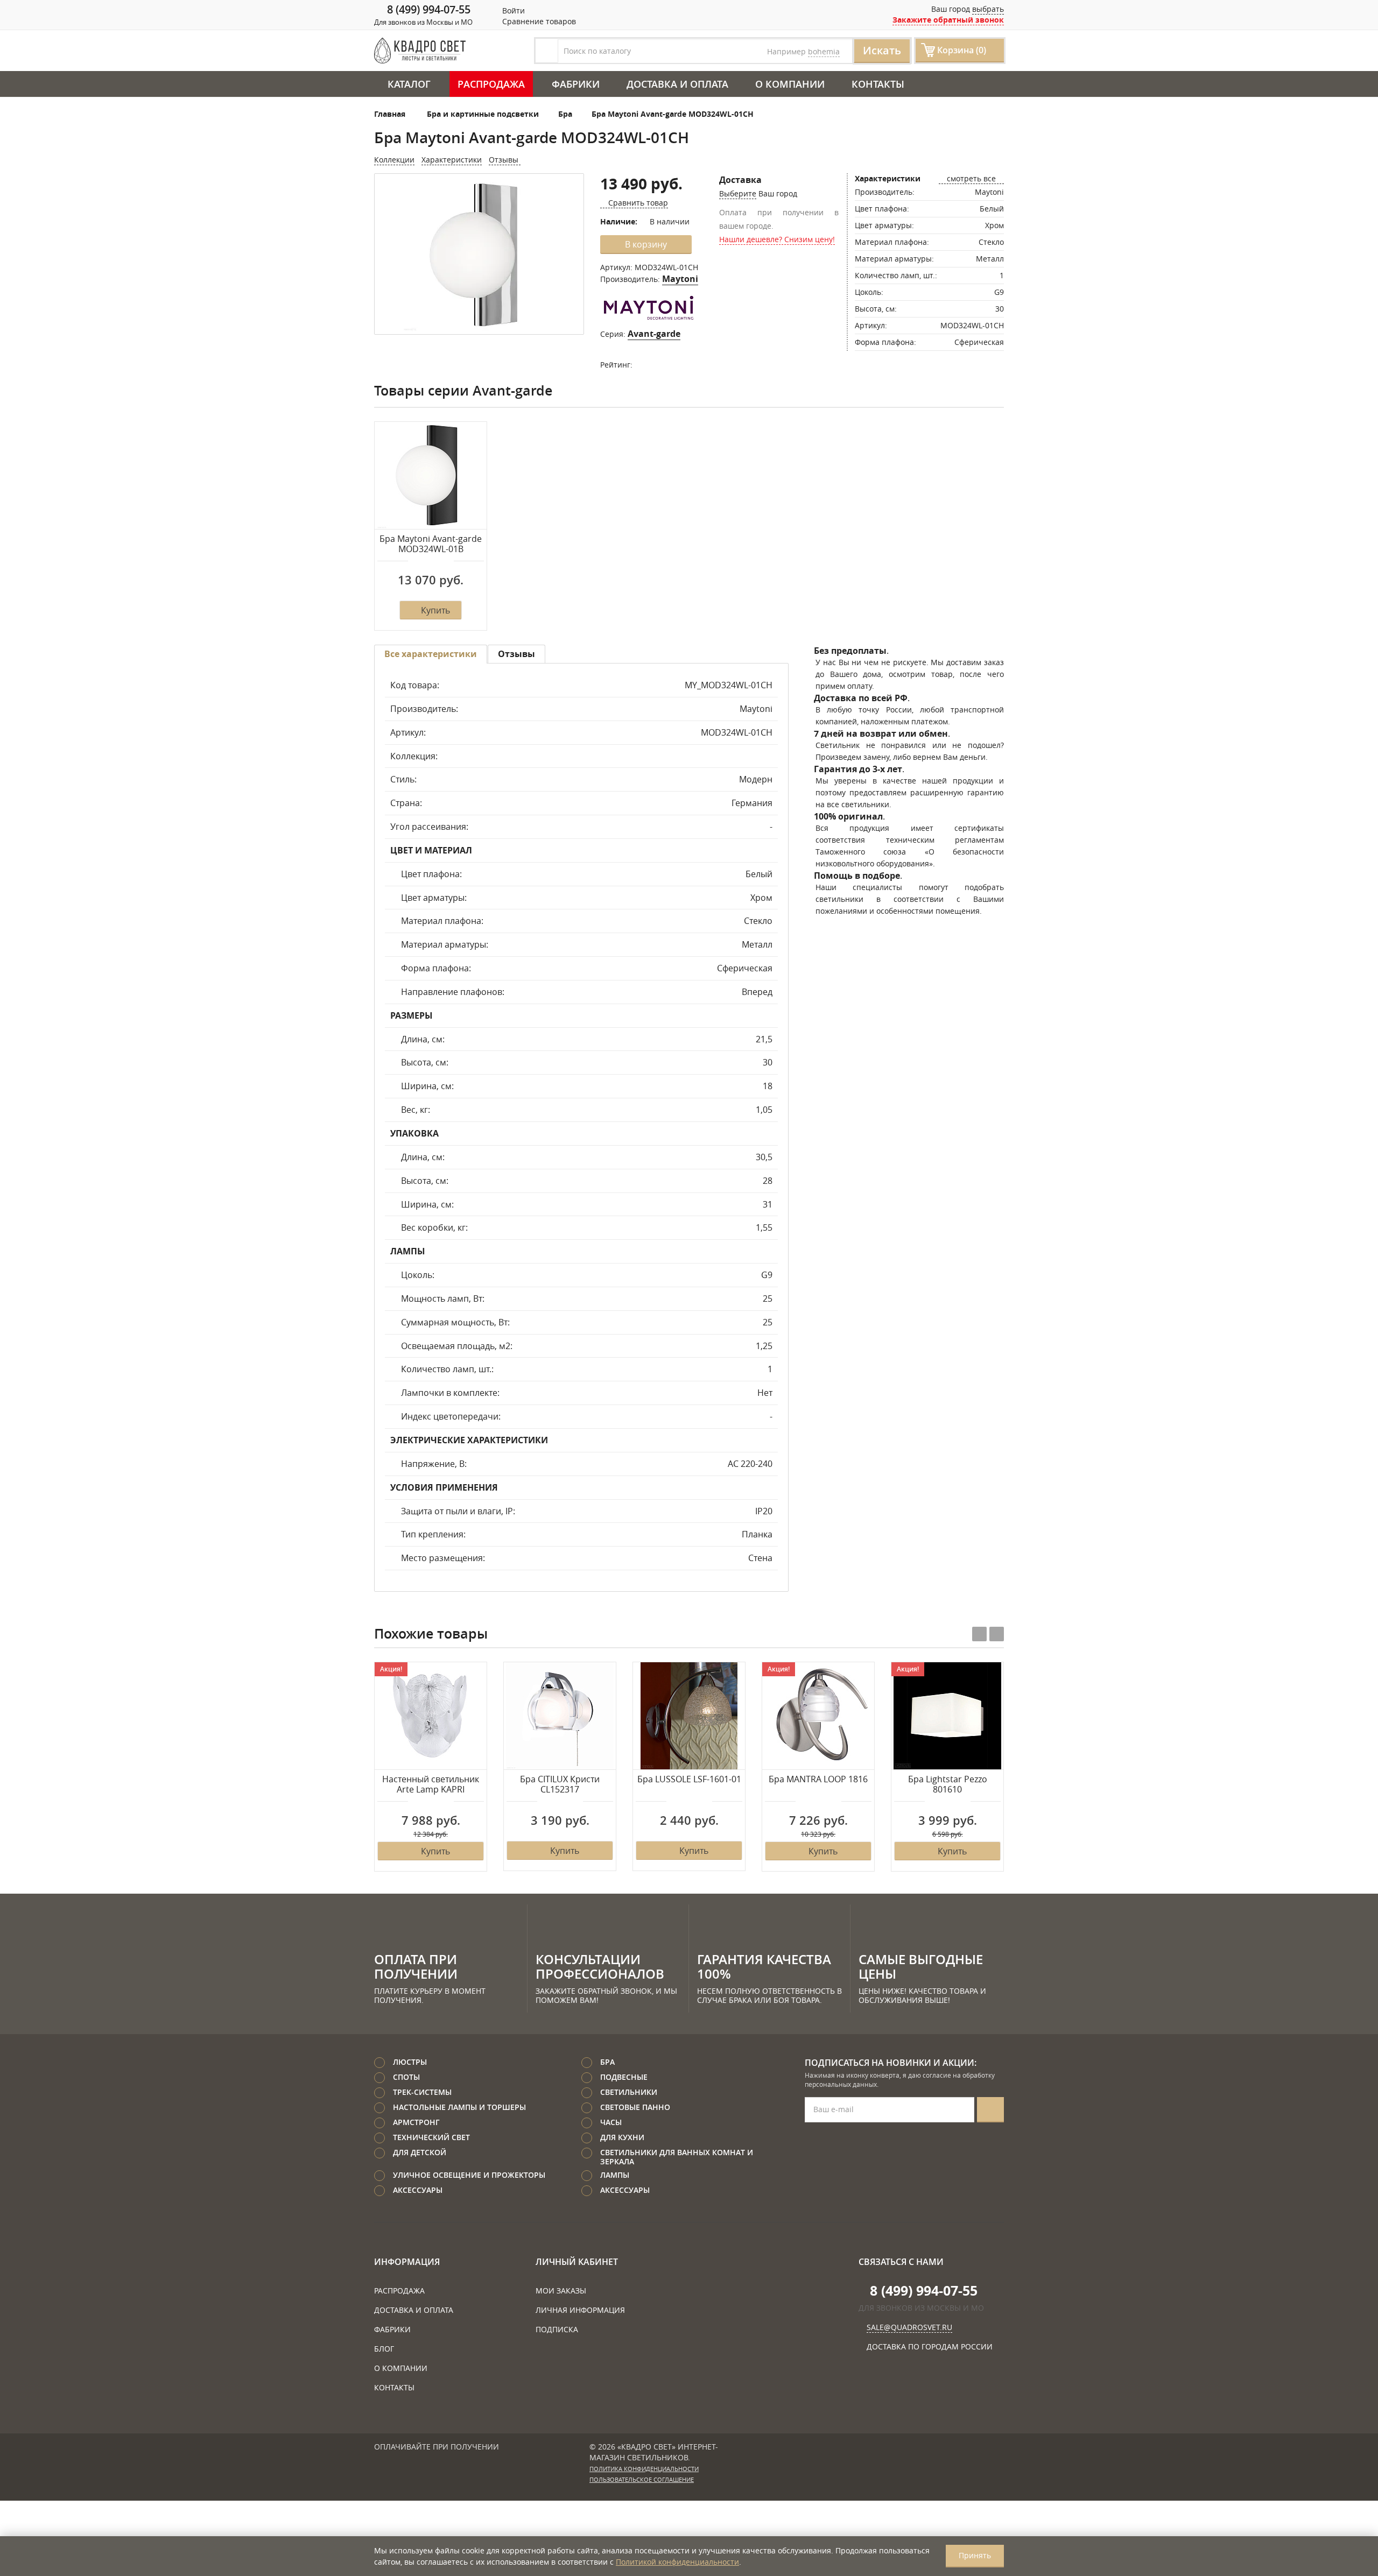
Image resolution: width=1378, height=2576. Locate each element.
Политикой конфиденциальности (677, 2562)
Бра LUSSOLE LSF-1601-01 (689, 1780)
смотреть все (971, 178)
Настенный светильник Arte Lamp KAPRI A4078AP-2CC (431, 1785)
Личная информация (580, 2310)
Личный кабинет (577, 2262)
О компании (790, 84)
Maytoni (680, 279)
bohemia (824, 51)
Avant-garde (654, 334)
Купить (435, 610)
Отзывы (505, 160)
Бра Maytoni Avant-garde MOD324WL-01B (431, 544)
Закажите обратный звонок (948, 20)
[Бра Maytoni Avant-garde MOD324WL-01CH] (479, 255)
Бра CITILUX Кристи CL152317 (560, 1785)
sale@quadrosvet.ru (909, 2327)
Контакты (878, 84)
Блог (384, 2349)
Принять (975, 2555)
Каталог (409, 84)
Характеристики (452, 160)
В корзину (646, 244)
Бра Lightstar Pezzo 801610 (948, 1785)
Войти (512, 10)
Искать (882, 50)
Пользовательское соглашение (642, 2480)
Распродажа (491, 84)
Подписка (557, 2329)
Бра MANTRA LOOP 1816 (818, 1780)
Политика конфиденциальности (644, 2469)
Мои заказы (561, 2291)
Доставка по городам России (930, 2346)
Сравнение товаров (538, 21)
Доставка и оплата (677, 84)
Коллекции (394, 160)
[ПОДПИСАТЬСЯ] (990, 2110)
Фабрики (576, 84)
